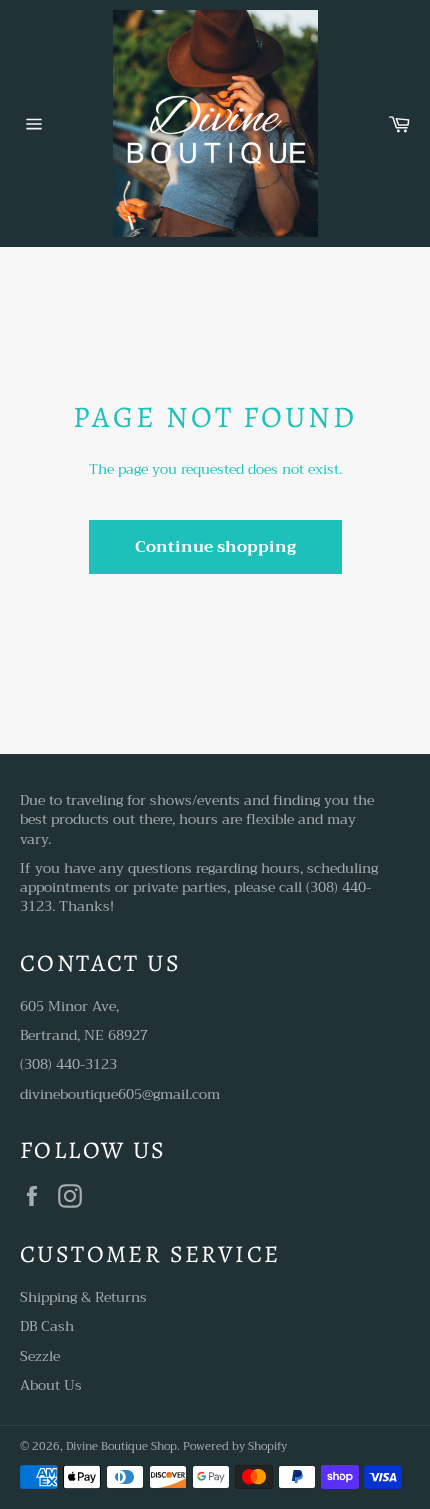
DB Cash (47, 1326)
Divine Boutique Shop (121, 1446)
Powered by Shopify (235, 1446)
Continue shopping (215, 547)
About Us (51, 1385)
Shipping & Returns (83, 1297)
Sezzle (40, 1356)
